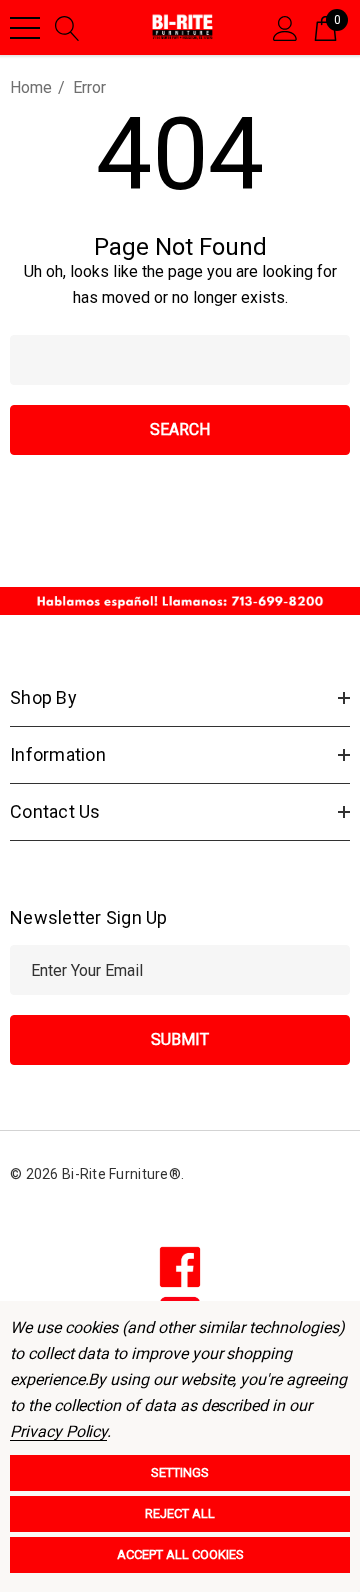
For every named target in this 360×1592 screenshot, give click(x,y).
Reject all (180, 1513)
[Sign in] (285, 27)
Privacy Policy (58, 1431)
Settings (180, 1472)
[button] (180, 601)
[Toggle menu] (25, 28)
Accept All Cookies (180, 1554)
